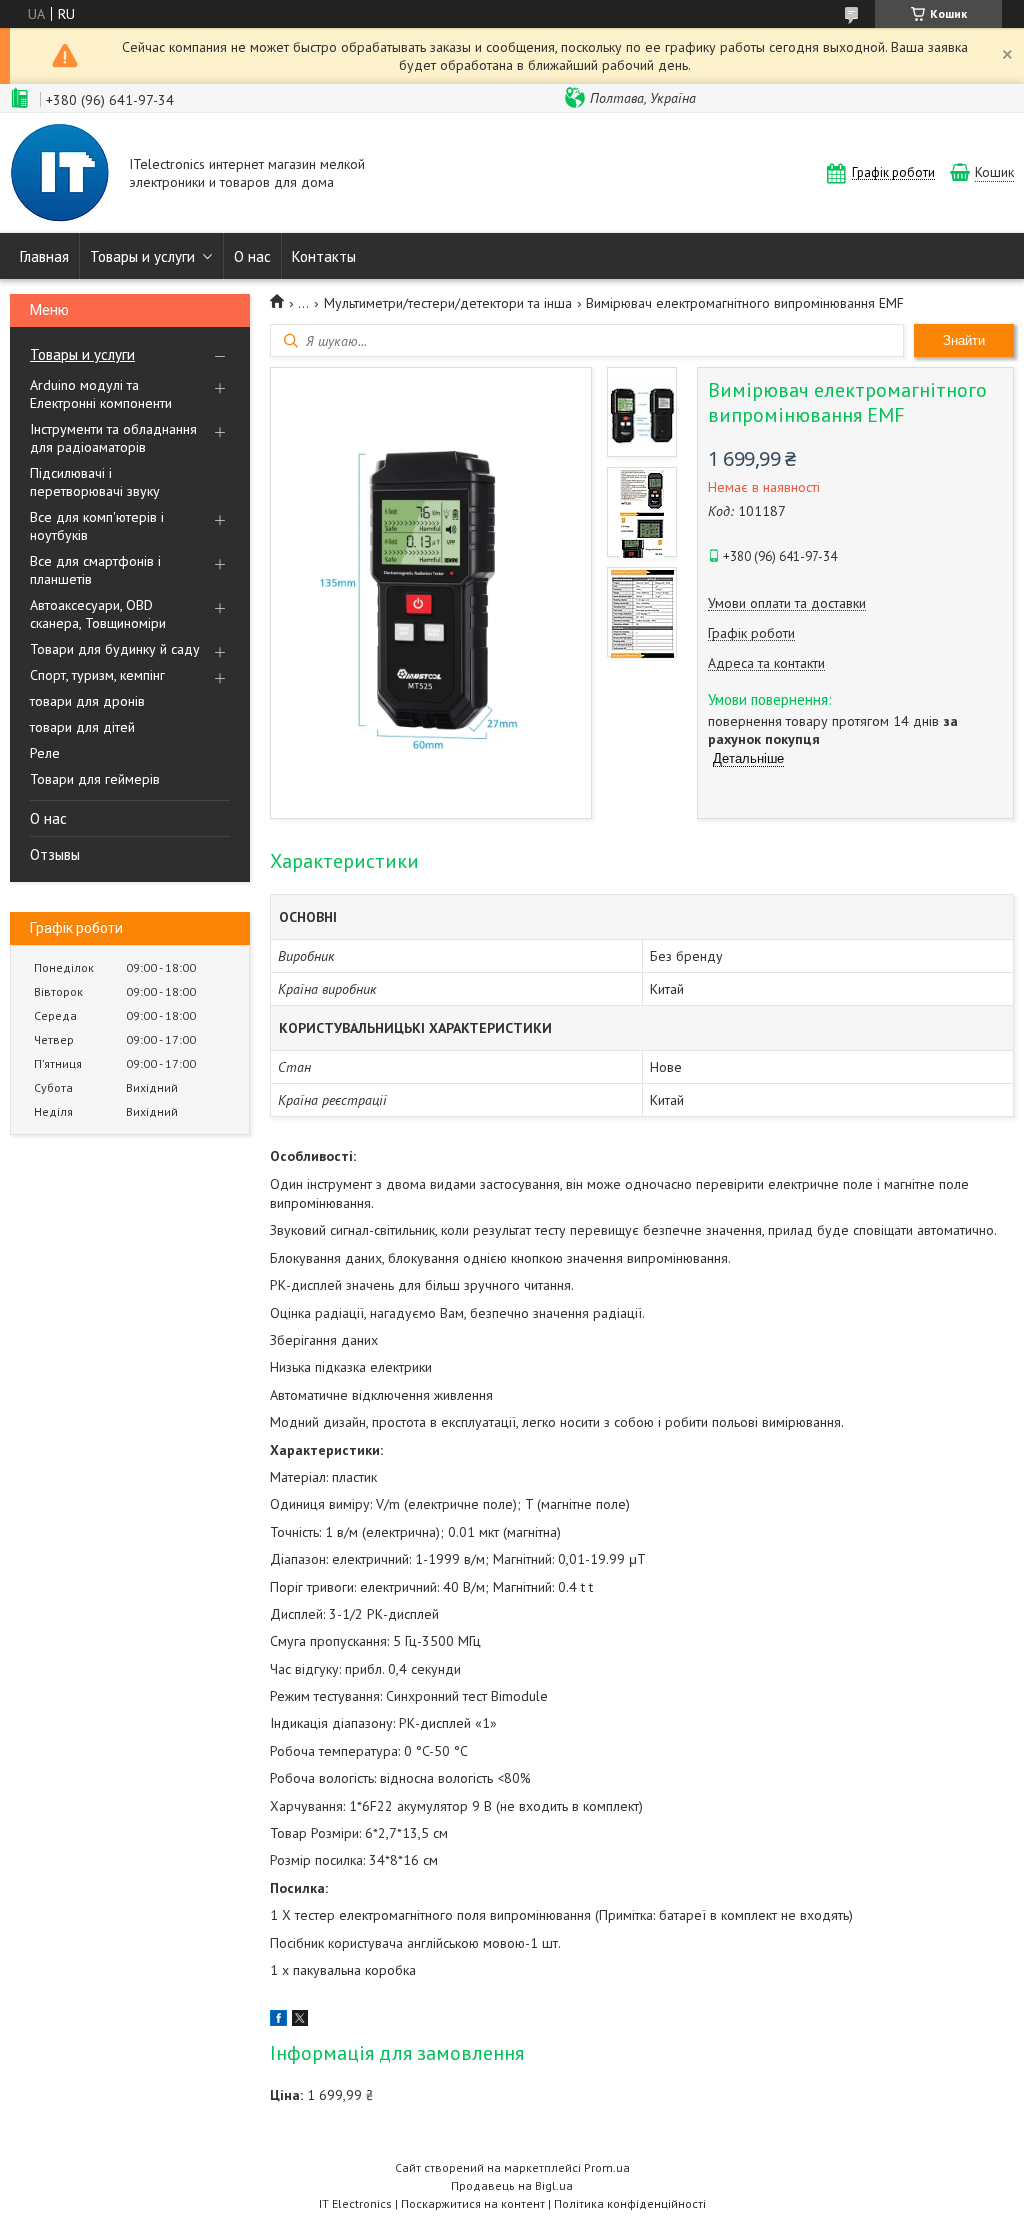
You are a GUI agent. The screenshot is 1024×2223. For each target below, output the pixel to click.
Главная (44, 256)
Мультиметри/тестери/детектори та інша (448, 303)
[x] (300, 2021)
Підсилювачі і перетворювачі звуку (95, 482)
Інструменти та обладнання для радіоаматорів (113, 438)
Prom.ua (607, 2167)
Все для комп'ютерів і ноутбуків (97, 526)
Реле (45, 753)
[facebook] (278, 2021)
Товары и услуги (142, 256)
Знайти (964, 340)
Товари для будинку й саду (115, 649)
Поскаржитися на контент (473, 2203)
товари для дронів (87, 701)
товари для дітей (82, 727)
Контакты (324, 256)
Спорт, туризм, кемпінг (97, 675)
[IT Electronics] (60, 175)
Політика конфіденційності (630, 2203)
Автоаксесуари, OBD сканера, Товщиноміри (98, 614)
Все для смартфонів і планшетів (95, 570)
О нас (252, 256)
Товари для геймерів (95, 779)
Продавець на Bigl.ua (512, 2185)
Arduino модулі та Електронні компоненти (101, 394)
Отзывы (55, 854)
